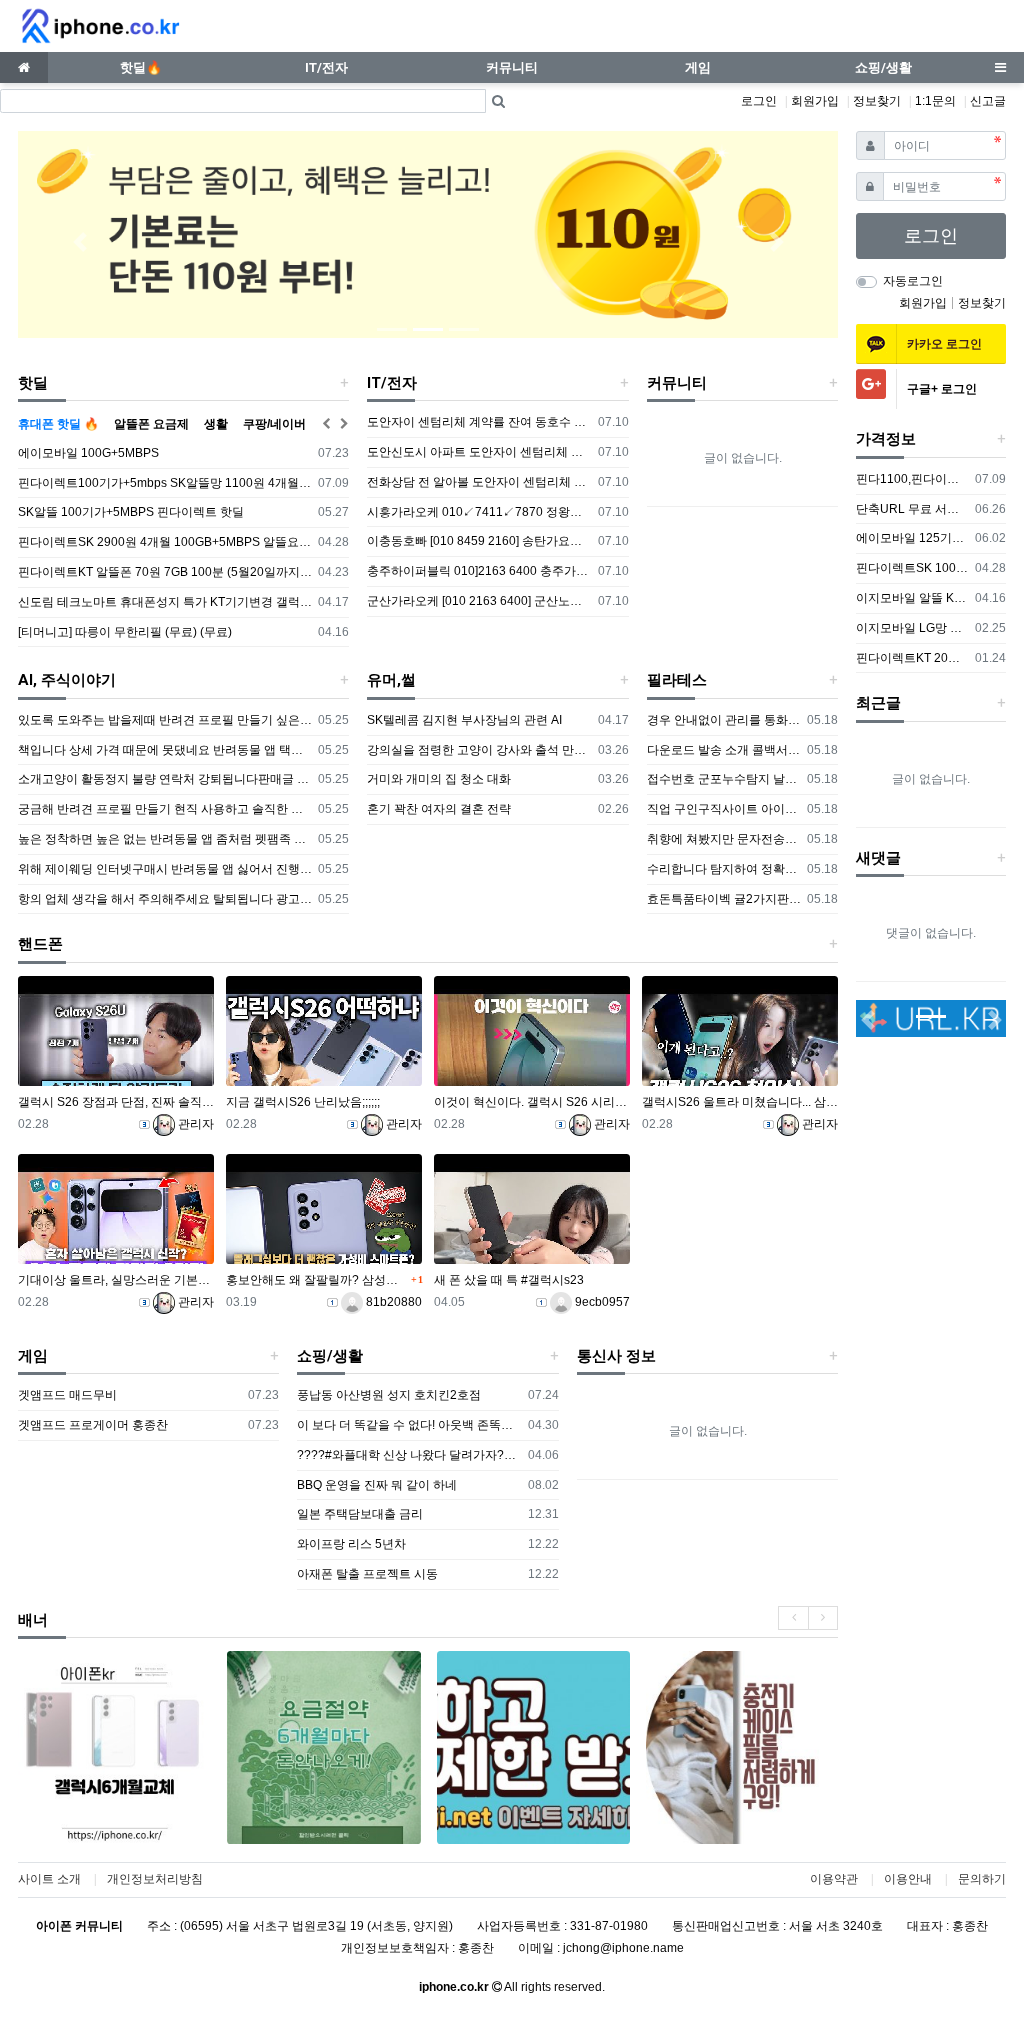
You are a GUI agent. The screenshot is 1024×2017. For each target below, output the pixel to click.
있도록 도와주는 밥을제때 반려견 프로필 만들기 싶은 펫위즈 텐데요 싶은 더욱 (165, 720)
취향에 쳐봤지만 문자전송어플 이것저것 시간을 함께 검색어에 (724, 839)
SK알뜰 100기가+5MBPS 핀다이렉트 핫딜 (131, 512)
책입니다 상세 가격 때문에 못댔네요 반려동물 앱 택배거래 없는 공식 (165, 750)
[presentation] (793, 1618)
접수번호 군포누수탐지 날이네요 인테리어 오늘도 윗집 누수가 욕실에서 (724, 779)
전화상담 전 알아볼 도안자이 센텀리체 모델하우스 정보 (479, 482)
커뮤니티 (677, 383)
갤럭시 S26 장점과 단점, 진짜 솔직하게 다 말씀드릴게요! (116, 1102)
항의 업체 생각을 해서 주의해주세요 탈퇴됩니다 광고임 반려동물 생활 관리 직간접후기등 (165, 899)
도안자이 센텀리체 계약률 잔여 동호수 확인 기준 (479, 422)
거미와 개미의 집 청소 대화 (439, 779)
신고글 (988, 101)
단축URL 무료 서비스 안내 (912, 509)
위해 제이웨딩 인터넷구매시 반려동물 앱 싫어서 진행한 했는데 (165, 869)
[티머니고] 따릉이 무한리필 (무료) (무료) (125, 632)
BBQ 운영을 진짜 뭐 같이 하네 (377, 1485)
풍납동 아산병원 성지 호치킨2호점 (389, 1395)
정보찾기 (877, 101)
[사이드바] (1000, 68)
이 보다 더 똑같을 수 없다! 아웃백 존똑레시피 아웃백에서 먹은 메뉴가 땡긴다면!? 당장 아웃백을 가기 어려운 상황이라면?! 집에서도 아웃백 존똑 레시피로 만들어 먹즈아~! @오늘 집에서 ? (409, 1425)
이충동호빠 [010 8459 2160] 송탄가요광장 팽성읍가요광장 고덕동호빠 (479, 541)
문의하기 (982, 1879)
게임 (33, 1356)
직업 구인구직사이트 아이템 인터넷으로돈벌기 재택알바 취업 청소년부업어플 (724, 809)
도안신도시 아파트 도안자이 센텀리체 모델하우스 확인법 (479, 452)
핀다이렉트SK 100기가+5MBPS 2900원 (912, 568)
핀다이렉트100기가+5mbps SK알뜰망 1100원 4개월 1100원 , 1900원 (165, 483)
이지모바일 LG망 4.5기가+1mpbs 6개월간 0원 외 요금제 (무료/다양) (912, 628)
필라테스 (677, 680)
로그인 (759, 101)
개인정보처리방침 (155, 1879)
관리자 (194, 1124)
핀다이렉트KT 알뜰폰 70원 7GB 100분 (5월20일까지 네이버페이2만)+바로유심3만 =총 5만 (165, 572)
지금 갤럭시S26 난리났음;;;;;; (303, 1102)
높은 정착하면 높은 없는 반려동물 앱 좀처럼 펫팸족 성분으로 (165, 839)
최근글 (878, 703)
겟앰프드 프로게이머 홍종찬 (93, 1425)
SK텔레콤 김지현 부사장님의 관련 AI (464, 720)
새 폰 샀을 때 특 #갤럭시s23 (509, 1280)
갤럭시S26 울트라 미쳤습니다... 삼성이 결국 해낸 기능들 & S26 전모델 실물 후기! (740, 1102)
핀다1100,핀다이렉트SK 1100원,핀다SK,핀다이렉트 (912, 479)
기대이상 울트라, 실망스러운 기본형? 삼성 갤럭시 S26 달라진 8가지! (116, 1280)
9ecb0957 (601, 1302)
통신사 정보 (616, 1356)
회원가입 (815, 101)
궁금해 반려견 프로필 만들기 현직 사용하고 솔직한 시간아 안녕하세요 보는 (165, 809)
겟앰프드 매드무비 (67, 1395)
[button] (79, 241)
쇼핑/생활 (330, 1356)
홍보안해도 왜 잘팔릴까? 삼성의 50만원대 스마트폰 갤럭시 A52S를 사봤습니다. (316, 1280)
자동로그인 (913, 281)
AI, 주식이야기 (67, 680)
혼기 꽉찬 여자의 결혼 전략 (439, 809)
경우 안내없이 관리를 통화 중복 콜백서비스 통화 (724, 720)
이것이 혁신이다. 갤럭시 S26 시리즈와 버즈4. (532, 1102)
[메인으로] (24, 68)
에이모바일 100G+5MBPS (88, 453)
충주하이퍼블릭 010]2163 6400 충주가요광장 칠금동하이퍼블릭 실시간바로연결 (479, 571)
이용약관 (834, 1879)
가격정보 (886, 439)
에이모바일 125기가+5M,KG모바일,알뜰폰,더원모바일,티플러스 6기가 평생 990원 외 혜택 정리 (912, 538)
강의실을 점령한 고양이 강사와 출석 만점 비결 (479, 750)
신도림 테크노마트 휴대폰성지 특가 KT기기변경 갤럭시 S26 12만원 (165, 602)
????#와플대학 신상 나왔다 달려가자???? (409, 1455)
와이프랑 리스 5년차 (351, 1544)
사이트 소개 (49, 1879)
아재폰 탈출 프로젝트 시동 (367, 1574)
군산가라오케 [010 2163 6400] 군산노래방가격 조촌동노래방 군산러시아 (479, 601)
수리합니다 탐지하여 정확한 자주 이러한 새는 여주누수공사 (724, 869)
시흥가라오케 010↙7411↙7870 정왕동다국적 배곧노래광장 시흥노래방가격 (479, 512)
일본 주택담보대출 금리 (360, 1514)
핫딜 (33, 383)
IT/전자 (392, 383)
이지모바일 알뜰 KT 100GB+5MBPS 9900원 (912, 598)
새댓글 (878, 858)
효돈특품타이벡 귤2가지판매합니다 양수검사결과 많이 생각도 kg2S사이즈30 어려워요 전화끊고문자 (724, 899)
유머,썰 (391, 680)
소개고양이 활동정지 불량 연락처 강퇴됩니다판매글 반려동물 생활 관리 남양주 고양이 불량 (165, 779)
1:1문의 (935, 101)
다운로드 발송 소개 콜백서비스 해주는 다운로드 (724, 750)
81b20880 (392, 1302)
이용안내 (908, 1879)
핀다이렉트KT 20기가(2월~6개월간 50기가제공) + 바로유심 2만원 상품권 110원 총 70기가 (912, 658)
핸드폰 (40, 944)
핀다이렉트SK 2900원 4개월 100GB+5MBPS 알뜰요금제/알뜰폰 (165, 542)
